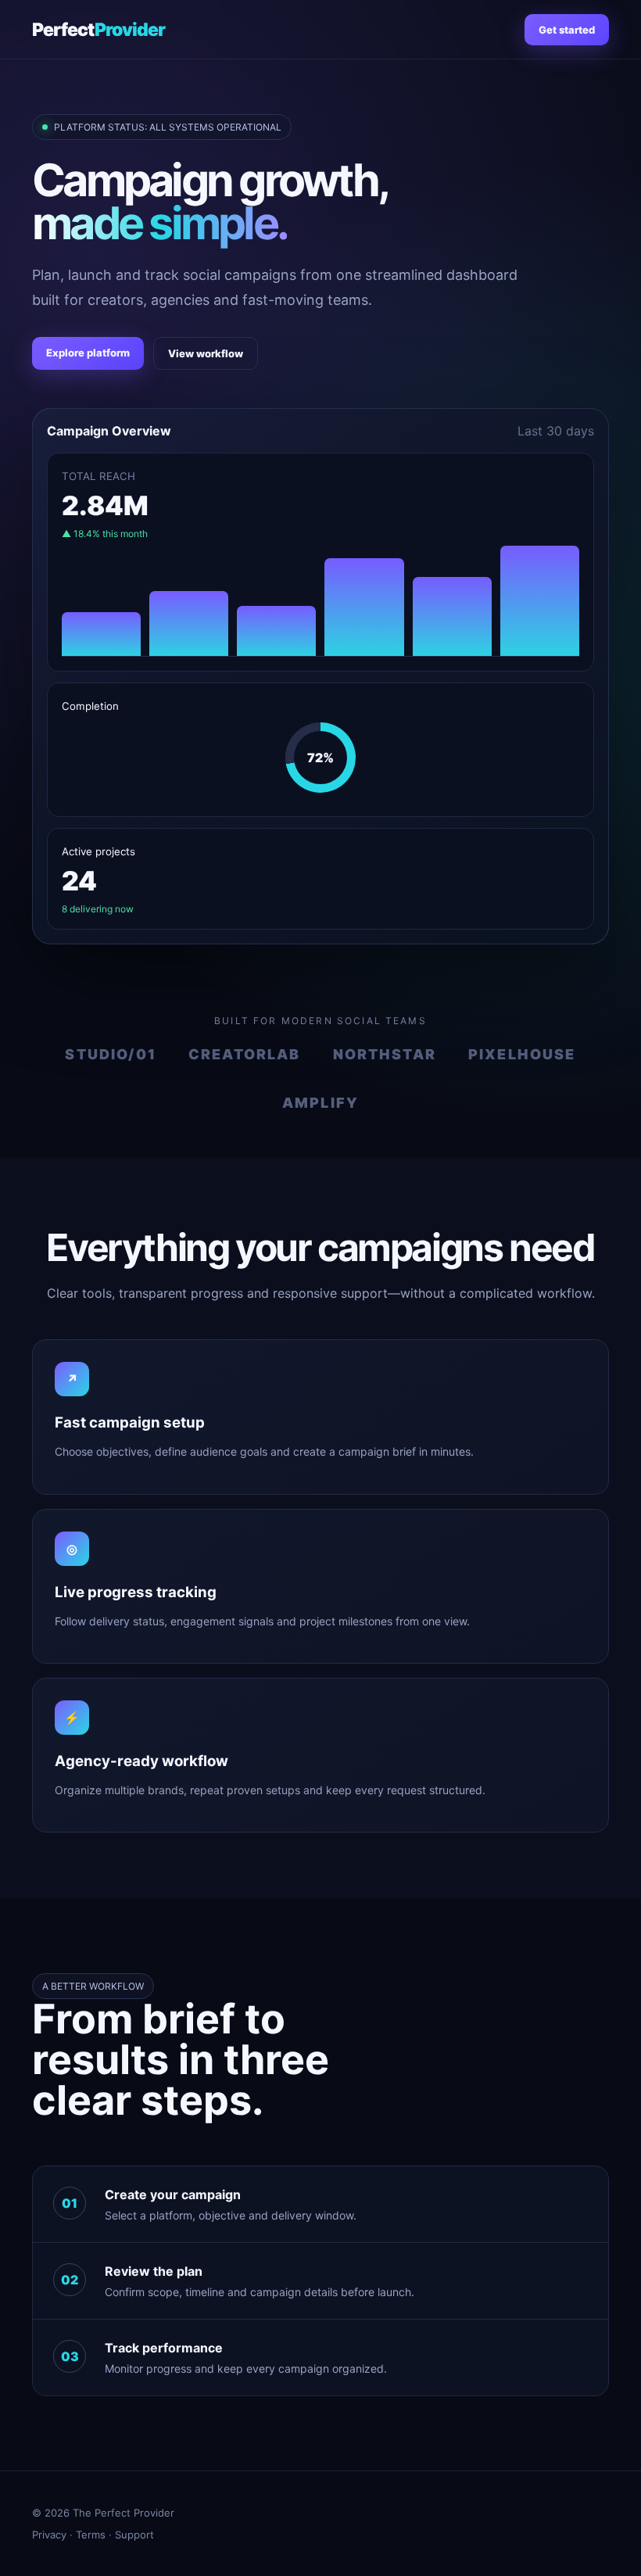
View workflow (206, 353)
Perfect (98, 30)
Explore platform (88, 353)
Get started (567, 30)
